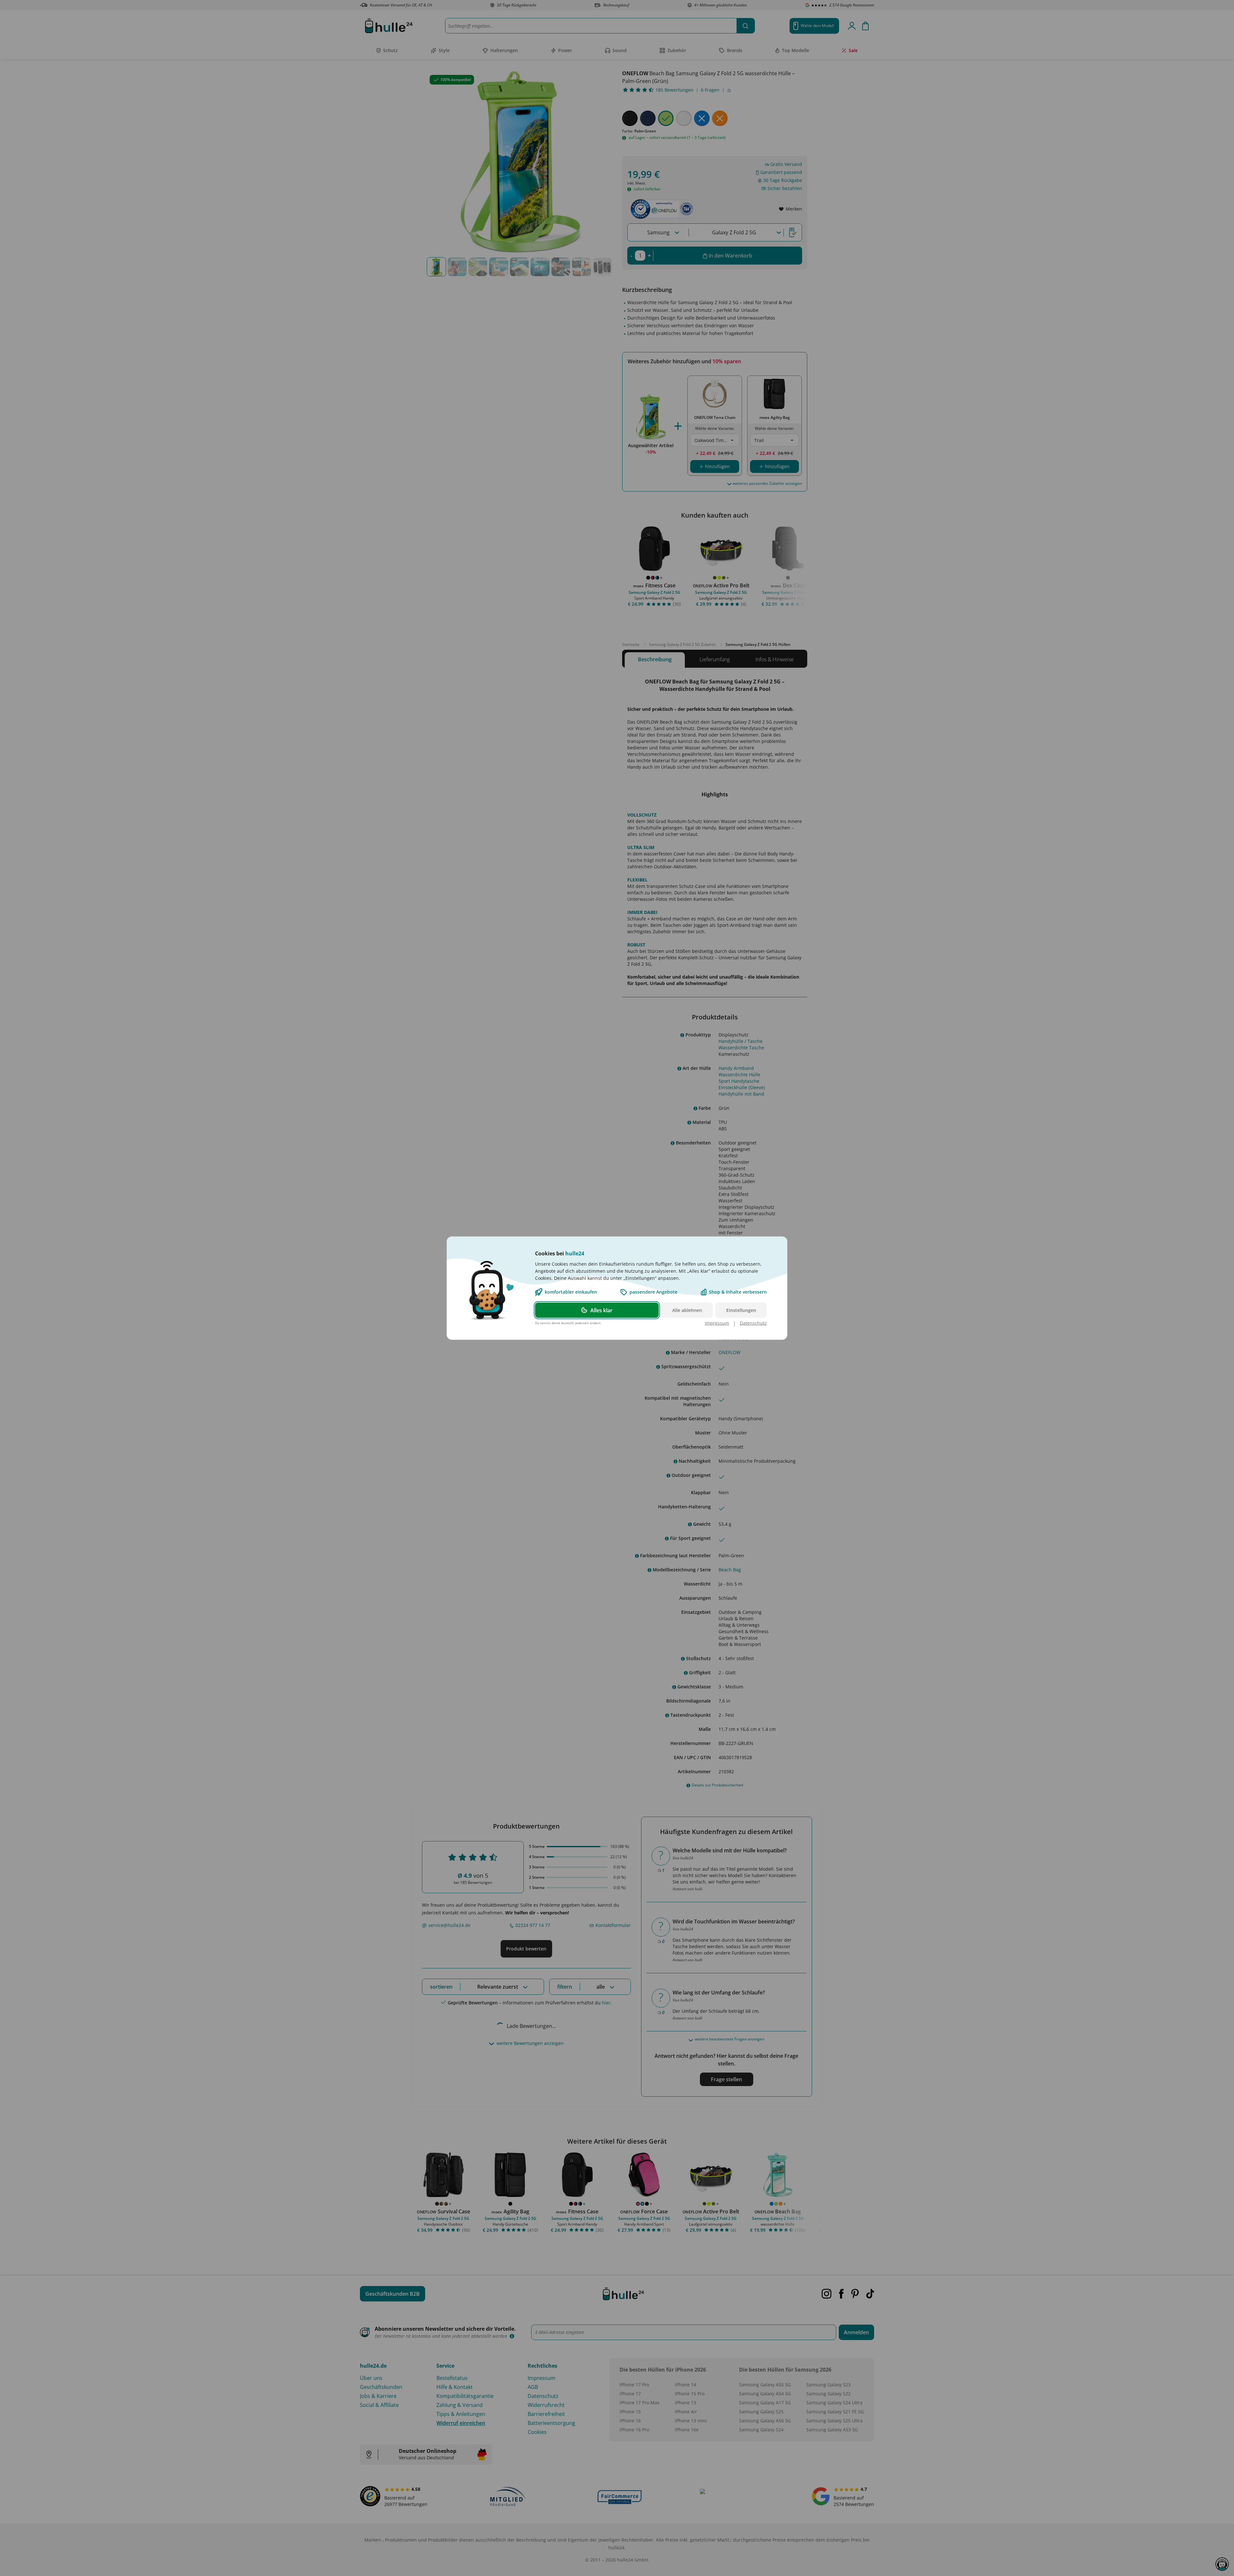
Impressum (717, 1323)
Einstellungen (741, 1310)
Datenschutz (753, 1323)
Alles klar (601, 1310)
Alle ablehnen (687, 1310)
